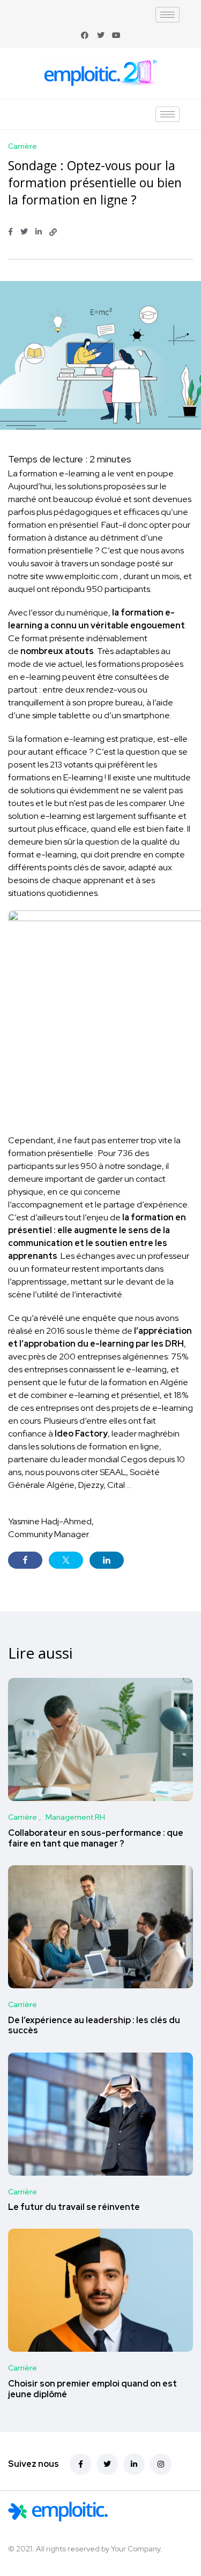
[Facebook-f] (80, 2464)
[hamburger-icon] (167, 15)
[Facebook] (85, 35)
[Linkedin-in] (134, 2464)
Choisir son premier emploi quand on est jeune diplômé (92, 2389)
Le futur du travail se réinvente (74, 2208)
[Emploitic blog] (86, 2512)
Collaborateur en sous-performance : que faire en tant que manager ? (96, 1838)
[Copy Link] (53, 232)
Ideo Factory (81, 1434)
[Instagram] (161, 2464)
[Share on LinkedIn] (107, 1560)
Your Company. (137, 2549)
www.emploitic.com (82, 576)
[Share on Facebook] (25, 1560)
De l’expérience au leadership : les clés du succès (94, 2026)
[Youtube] (116, 35)
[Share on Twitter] (66, 1560)
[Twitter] (101, 35)
